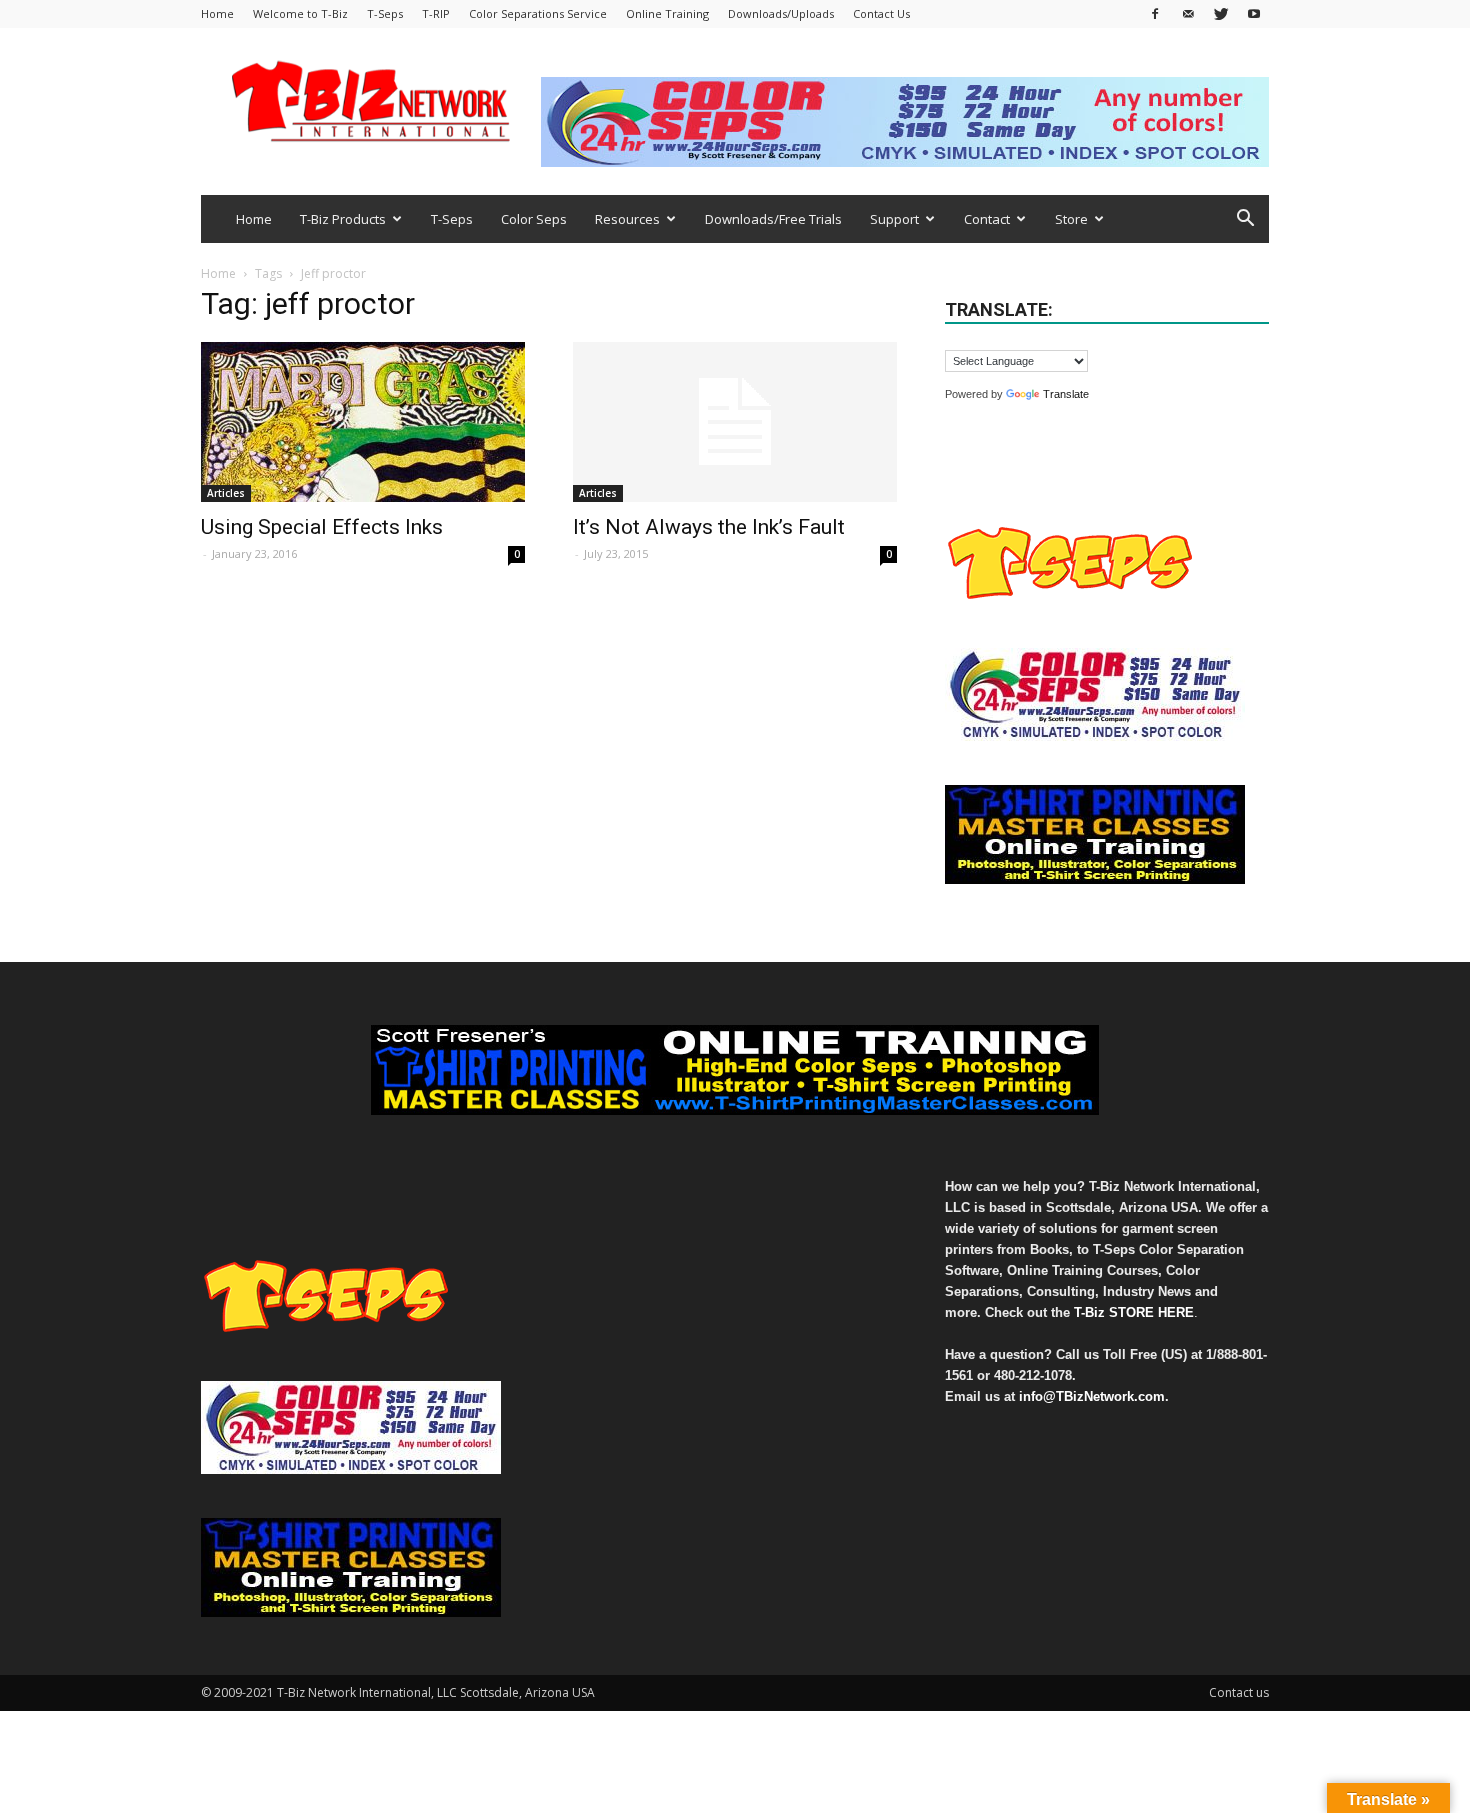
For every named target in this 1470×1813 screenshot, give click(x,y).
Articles (226, 493)
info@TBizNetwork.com (1092, 1396)
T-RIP (436, 13)
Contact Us (881, 13)
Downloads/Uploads (781, 13)
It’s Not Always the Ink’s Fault (709, 527)
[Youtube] (1254, 13)
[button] (1245, 220)
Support (894, 219)
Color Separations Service (538, 13)
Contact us (1239, 1692)
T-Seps (385, 13)
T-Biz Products (343, 219)
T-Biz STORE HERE (1134, 1312)
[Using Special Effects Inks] (363, 422)
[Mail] (1188, 13)
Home (217, 13)
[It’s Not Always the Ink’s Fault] (735, 422)
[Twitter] (1221, 13)
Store (1071, 219)
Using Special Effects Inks (322, 527)
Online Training (667, 13)
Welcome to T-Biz (300, 13)
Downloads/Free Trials (773, 219)
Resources (627, 219)
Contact (987, 219)
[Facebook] (1155, 13)
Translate (1066, 394)
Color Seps (534, 219)
